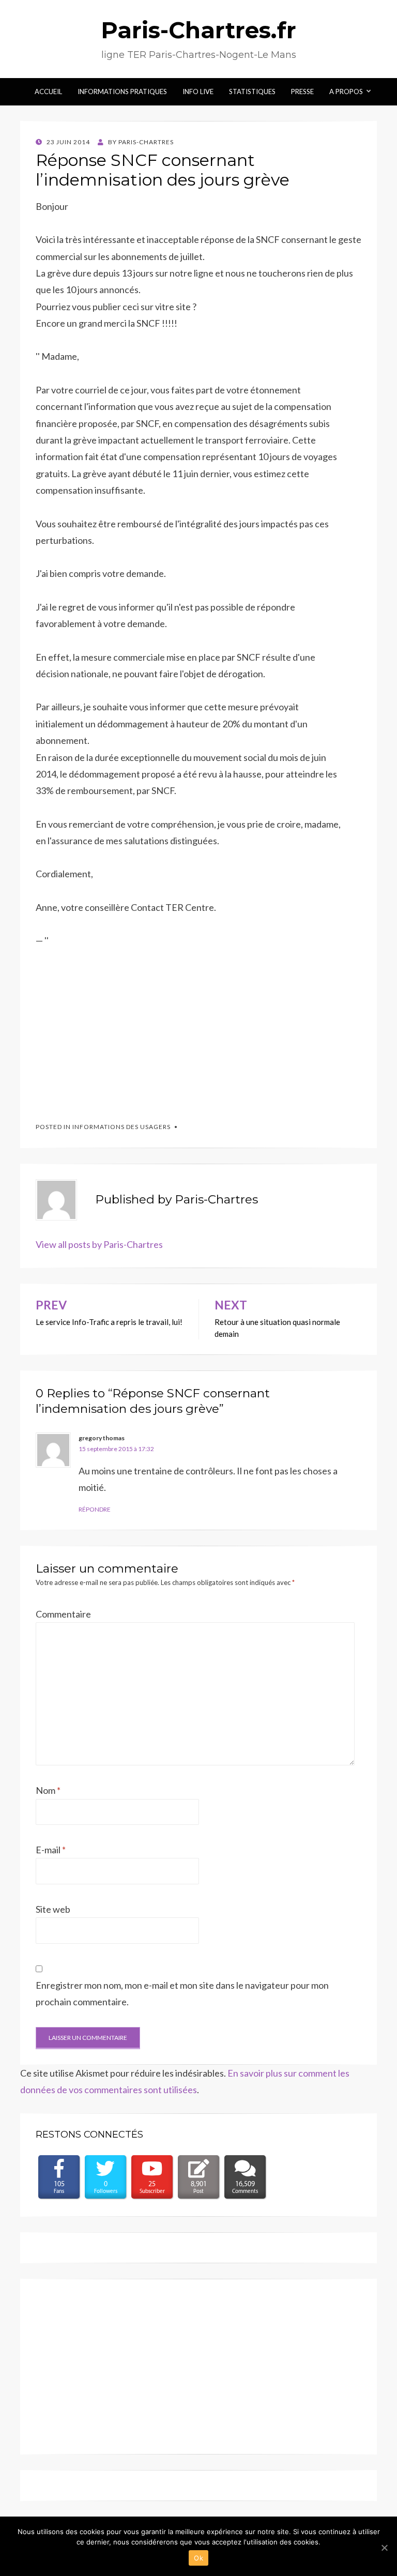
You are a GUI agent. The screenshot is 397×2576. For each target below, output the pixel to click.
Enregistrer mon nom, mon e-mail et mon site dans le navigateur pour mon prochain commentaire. (182, 1993)
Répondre (95, 1509)
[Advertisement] (113, 1030)
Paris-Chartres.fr (198, 30)
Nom (48, 1790)
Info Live (198, 92)
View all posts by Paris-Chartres (99, 1244)
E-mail (51, 1850)
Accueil (48, 92)
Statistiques (252, 92)
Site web (53, 1909)
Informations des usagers (121, 1127)
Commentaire (63, 1614)
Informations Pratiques (122, 92)
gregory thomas (102, 1438)
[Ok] (384, 2548)
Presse (302, 92)
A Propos (346, 92)
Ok (198, 2558)
